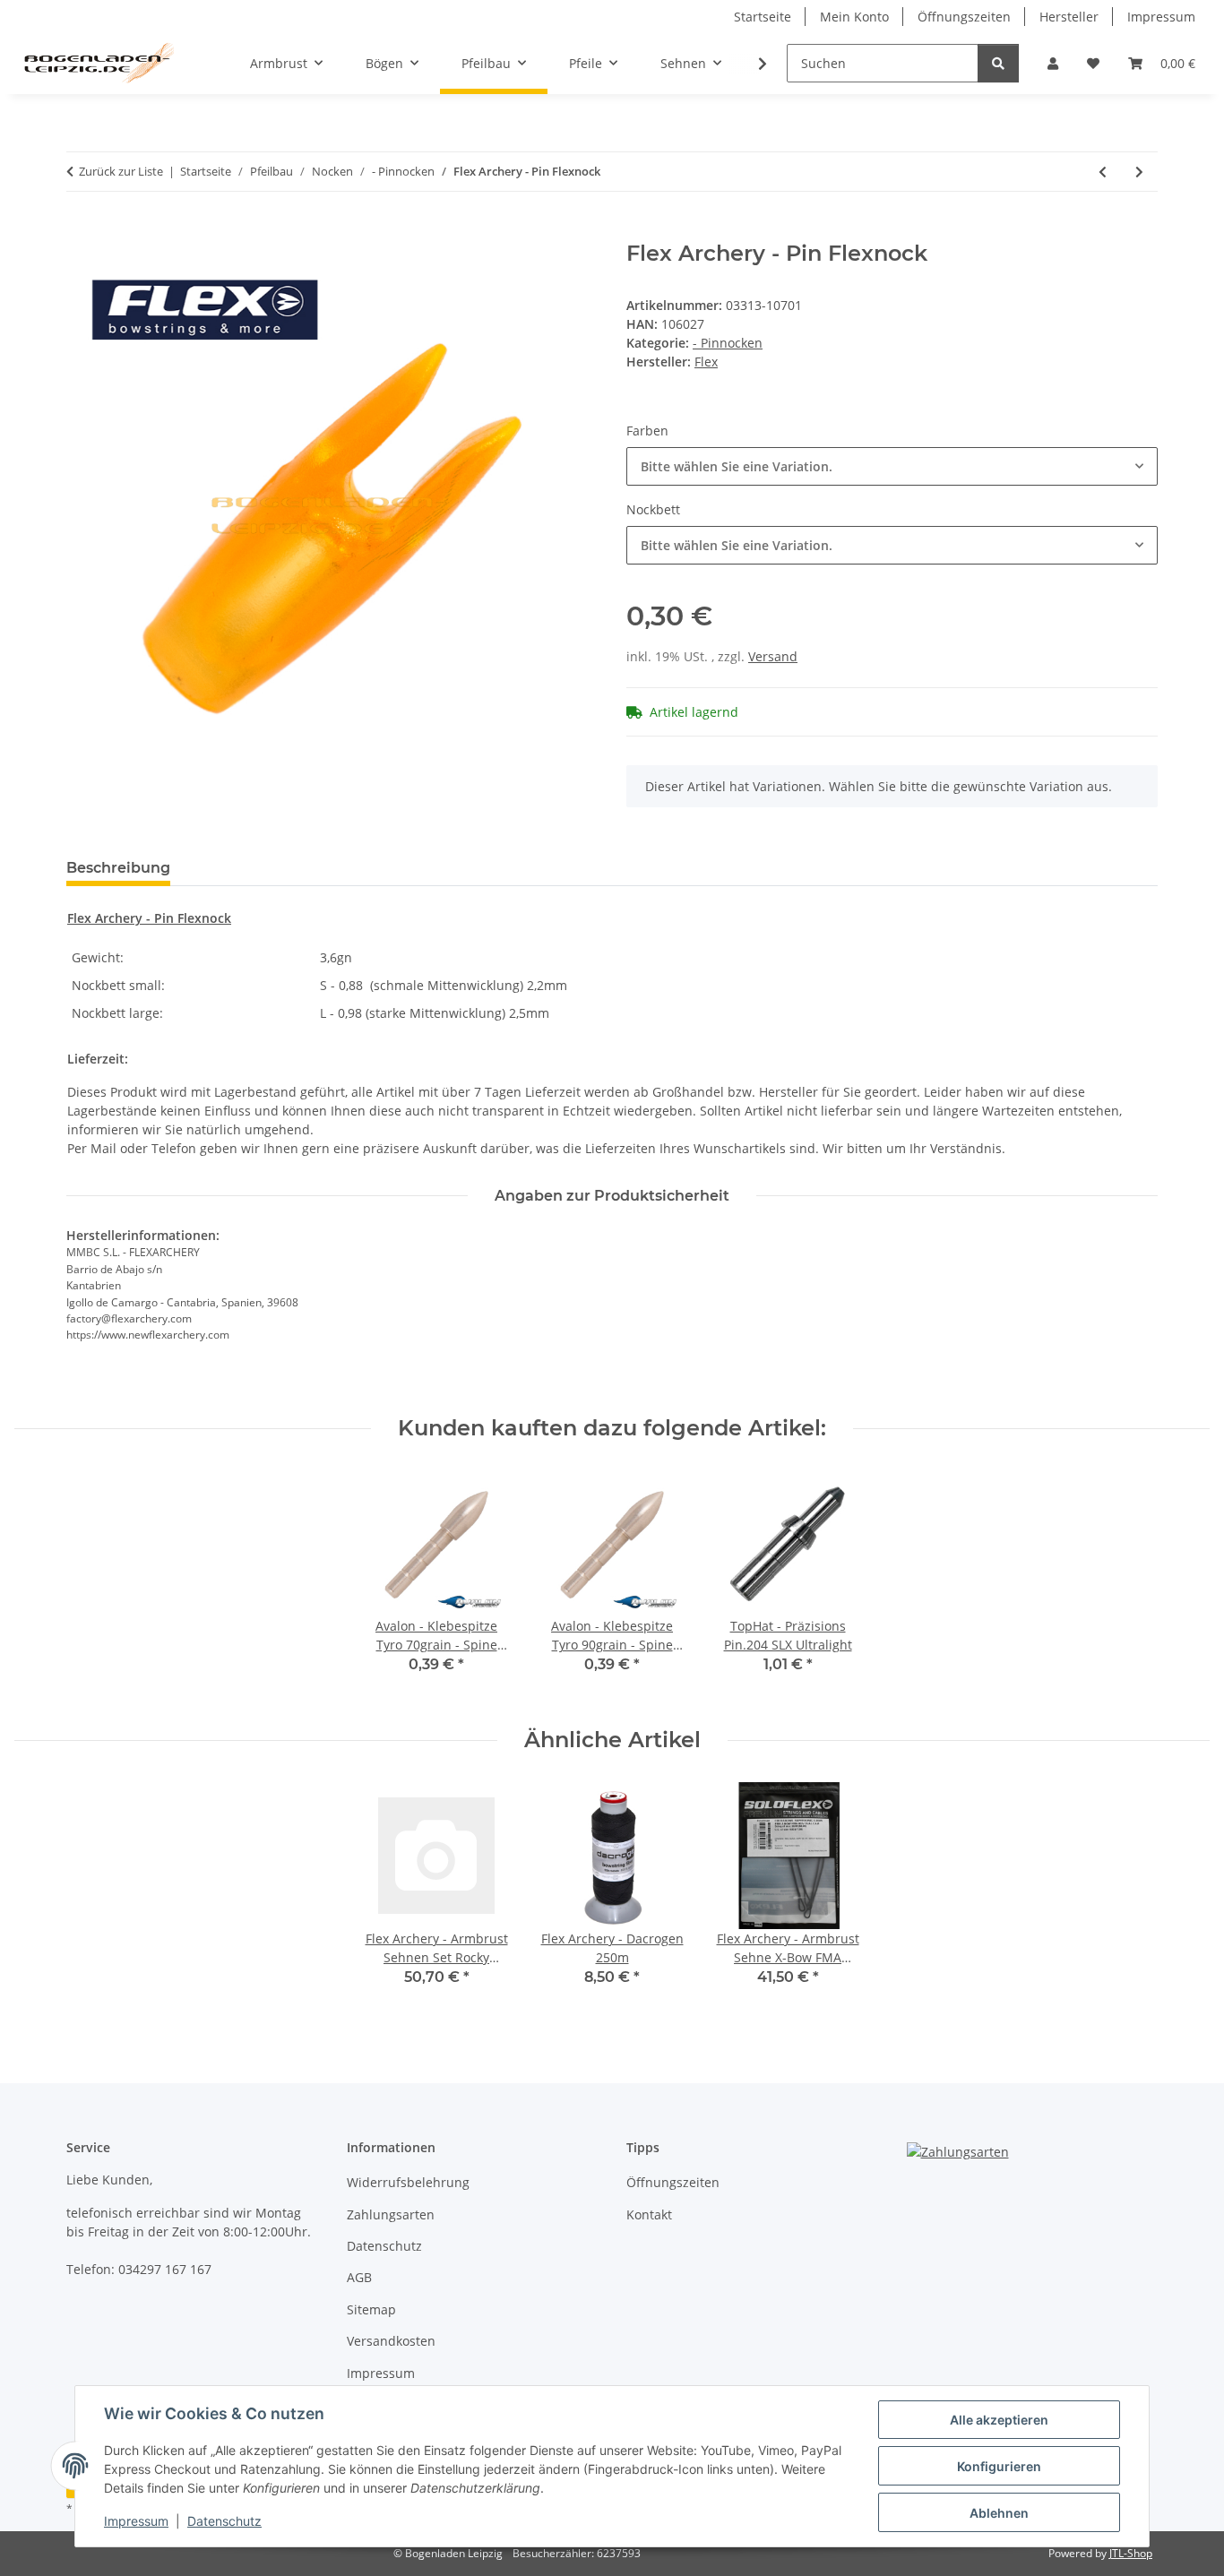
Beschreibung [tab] (118, 868)
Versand (773, 656)
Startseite (763, 17)
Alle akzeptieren (999, 2420)
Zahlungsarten (391, 2214)
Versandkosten (391, 2341)
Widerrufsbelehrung (408, 2182)
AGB (359, 2277)
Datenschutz (224, 2521)
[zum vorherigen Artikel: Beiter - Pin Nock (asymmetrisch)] (1103, 172)
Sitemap (371, 2309)
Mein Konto (854, 17)
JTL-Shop (1131, 2553)
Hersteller (1069, 17)
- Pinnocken (728, 343)
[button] (1053, 63)
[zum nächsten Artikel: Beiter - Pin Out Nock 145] (1139, 172)
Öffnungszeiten (964, 17)
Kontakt (649, 2214)
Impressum (136, 2521)
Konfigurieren (999, 2466)
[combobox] (892, 466)
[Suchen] (998, 63)
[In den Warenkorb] (81, 231)
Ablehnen (999, 2513)
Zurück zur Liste (121, 171)
